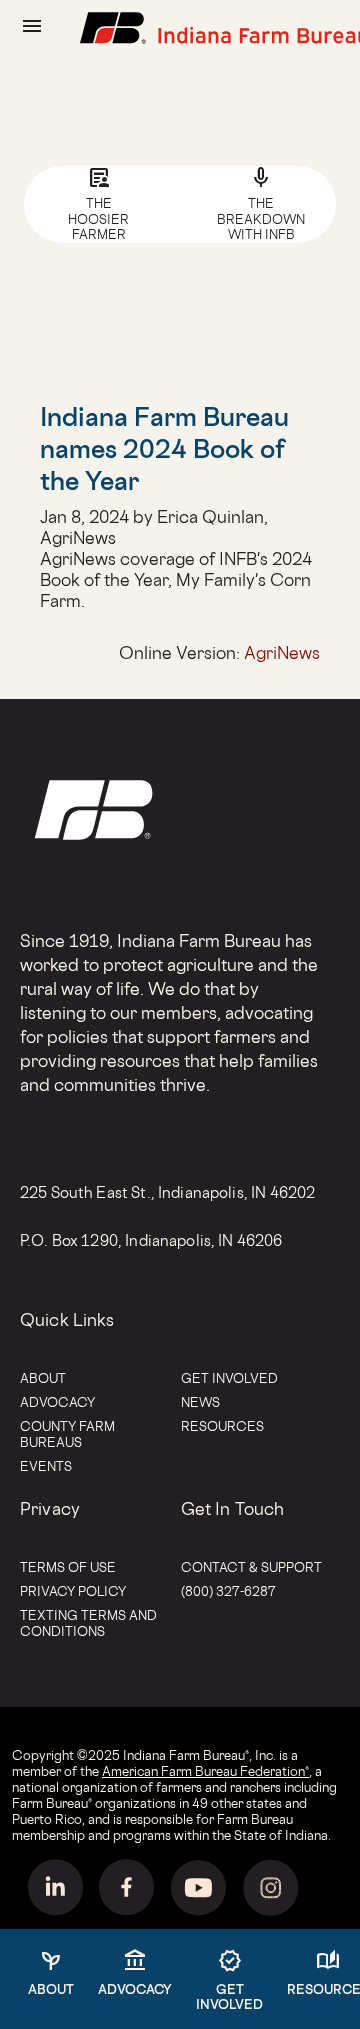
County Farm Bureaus (67, 1434)
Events (46, 1466)
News (200, 1402)
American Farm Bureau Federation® (205, 1771)
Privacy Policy (73, 1591)
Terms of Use (68, 1567)
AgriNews (282, 652)
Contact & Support (251, 1567)
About (43, 1378)
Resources (222, 1426)
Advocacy (57, 1402)
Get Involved (229, 1378)
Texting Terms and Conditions (88, 1623)
